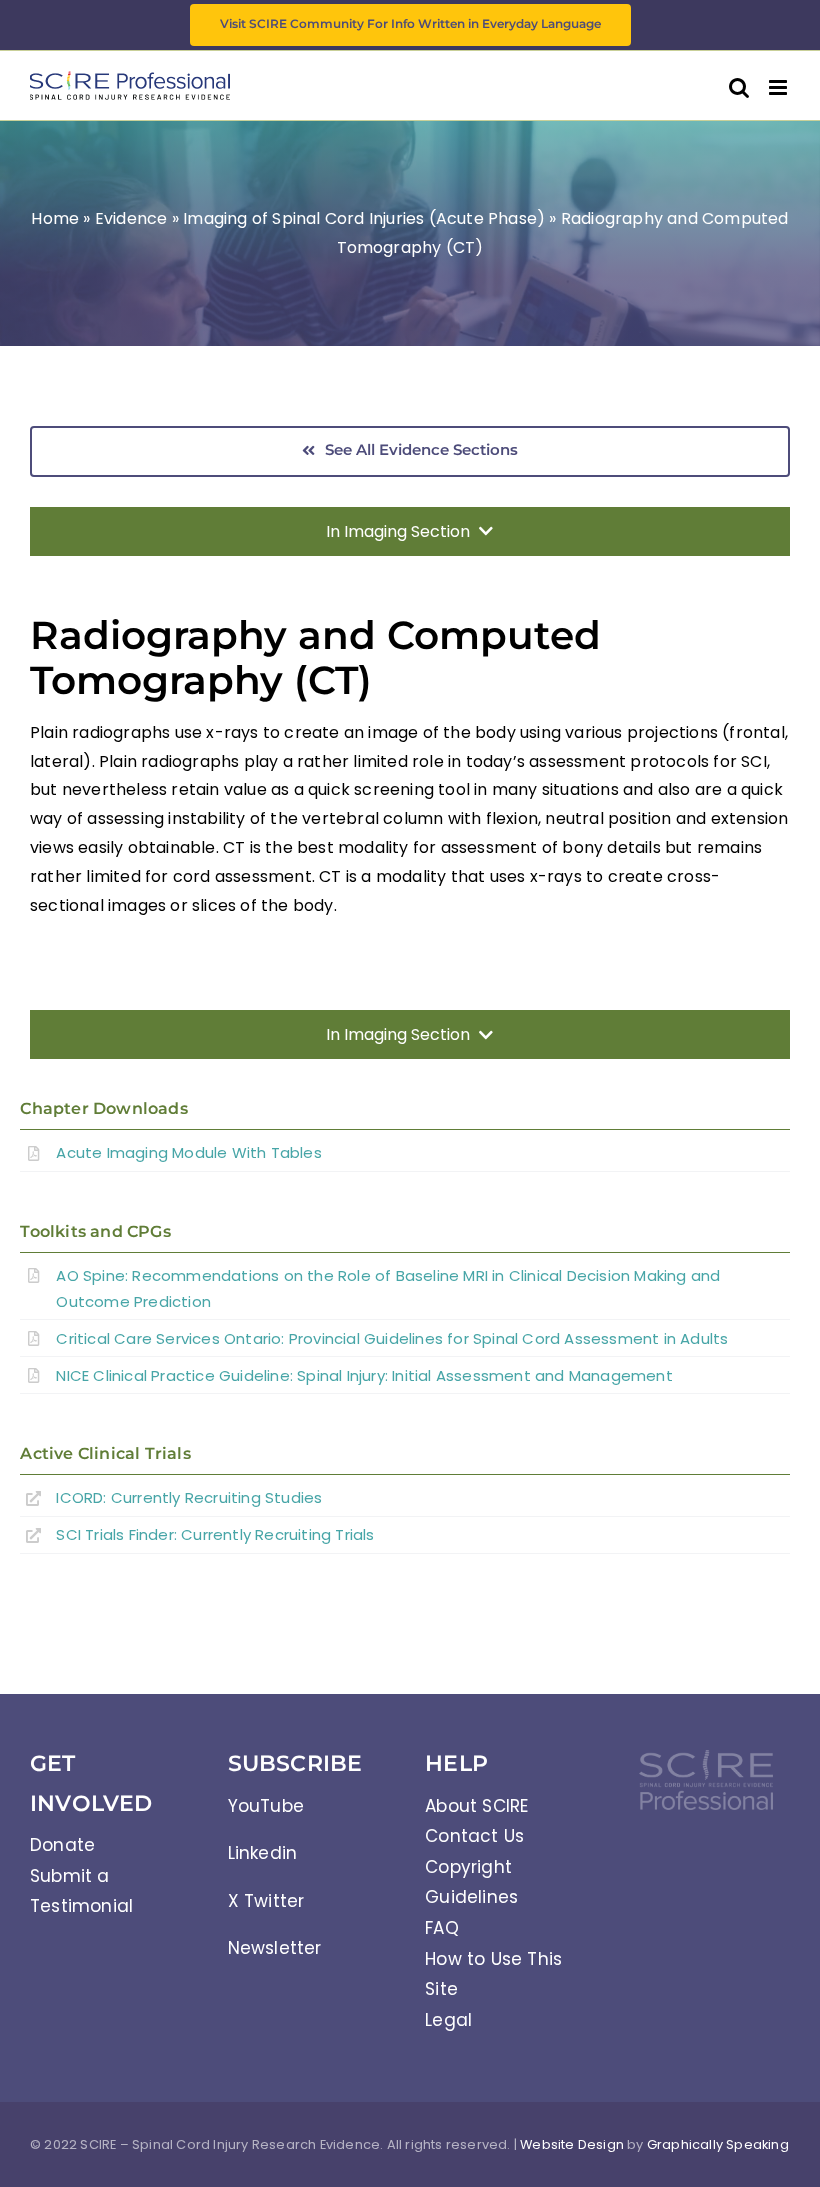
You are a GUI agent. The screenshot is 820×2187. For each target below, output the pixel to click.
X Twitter (266, 1901)
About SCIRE (476, 1806)
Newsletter (275, 1948)
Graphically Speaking (718, 2144)
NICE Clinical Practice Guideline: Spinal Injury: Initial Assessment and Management (364, 1375)
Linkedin (263, 1853)
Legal (448, 2020)
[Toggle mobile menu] (779, 87)
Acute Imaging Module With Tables (188, 1152)
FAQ (442, 1928)
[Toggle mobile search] (739, 87)
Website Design (572, 2144)
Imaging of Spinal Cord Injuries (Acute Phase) (364, 218)
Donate (62, 1845)
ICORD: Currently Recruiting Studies (189, 1497)
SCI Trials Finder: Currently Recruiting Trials (215, 1534)
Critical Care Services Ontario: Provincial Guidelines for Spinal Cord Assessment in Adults (392, 1338)
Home (55, 218)
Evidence (131, 218)
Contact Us (474, 1836)
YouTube (266, 1806)
